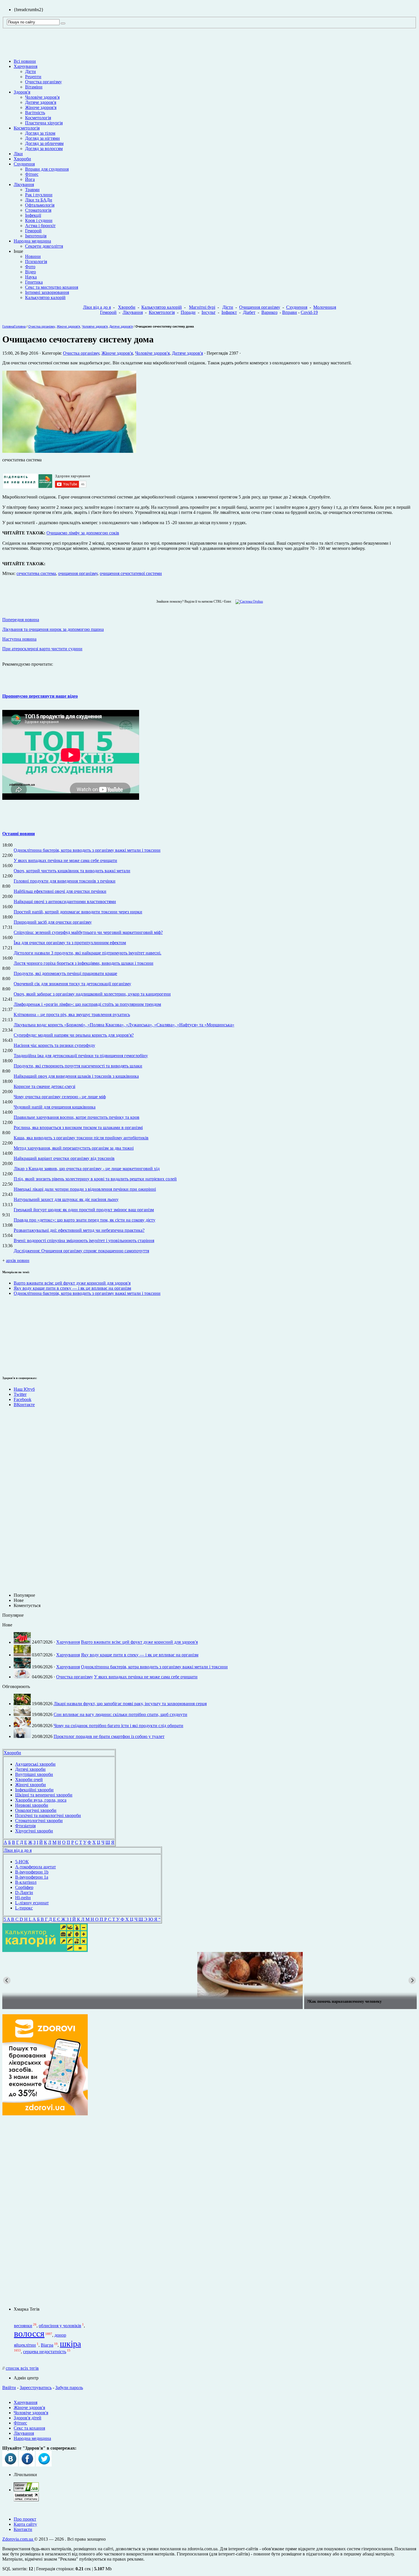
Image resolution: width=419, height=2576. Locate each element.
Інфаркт (229, 312)
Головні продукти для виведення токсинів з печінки (65, 881)
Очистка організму (43, 82)
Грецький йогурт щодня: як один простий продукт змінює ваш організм (84, 1210)
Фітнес (32, 174)
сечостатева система (36, 573)
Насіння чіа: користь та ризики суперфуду (54, 1045)
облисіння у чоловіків (60, 2326)
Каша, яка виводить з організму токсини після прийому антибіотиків (81, 1138)
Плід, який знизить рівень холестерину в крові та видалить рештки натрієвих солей (95, 1179)
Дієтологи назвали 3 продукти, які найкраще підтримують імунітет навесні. (88, 953)
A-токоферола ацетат (35, 1867)
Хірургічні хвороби (34, 1831)
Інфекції (33, 215)
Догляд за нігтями (42, 138)
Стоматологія (38, 210)
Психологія (36, 262)
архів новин (18, 1260)
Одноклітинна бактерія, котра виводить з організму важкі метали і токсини (87, 850)
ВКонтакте (24, 1405)
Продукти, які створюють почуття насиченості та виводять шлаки (78, 1066)
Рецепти (33, 77)
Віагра (47, 2345)
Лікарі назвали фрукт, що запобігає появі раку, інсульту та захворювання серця (130, 1704)
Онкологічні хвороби (36, 1810)
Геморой (33, 231)
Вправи (290, 312)
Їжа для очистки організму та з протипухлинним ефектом (70, 943)
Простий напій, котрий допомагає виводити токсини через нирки (78, 912)
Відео (30, 272)
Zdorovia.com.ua (18, 2539)
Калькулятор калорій (45, 297)
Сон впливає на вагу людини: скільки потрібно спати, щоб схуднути (120, 1714)
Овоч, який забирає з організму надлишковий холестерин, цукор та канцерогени (92, 994)
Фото (30, 267)
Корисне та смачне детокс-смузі (44, 1086)
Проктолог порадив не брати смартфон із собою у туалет (109, 1736)
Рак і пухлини (39, 195)
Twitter (20, 1394)
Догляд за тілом (40, 133)
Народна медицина (32, 241)
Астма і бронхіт (40, 226)
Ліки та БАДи (39, 200)
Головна (8, 326)
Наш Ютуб (24, 1389)
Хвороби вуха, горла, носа (41, 1800)
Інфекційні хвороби (34, 1790)
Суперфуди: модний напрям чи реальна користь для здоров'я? (74, 1035)
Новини (33, 256)
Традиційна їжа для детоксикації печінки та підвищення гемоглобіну (81, 1056)
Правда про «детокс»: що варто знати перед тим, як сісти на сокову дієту (85, 1220)
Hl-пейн (23, 1898)
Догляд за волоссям (44, 149)
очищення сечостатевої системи (131, 573)
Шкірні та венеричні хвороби (44, 1795)
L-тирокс (24, 1908)
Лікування (24, 184)
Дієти (30, 71)
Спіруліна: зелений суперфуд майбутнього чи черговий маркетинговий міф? (88, 932)
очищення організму (78, 573)
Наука (31, 277)
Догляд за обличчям (44, 143)
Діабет (249, 312)
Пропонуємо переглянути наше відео (40, 696)
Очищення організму (260, 307)
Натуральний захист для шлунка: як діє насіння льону (66, 1199)
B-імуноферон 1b (32, 1872)
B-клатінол (26, 1882)
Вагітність (35, 113)
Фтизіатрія (25, 1826)
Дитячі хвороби (30, 1769)
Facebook (23, 1399)
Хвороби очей (29, 1779)
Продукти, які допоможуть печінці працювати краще (65, 973)
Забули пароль (69, 2388)
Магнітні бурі (202, 307)
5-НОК (22, 1862)
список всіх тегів (22, 2368)
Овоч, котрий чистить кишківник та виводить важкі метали (72, 871)
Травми (32, 190)
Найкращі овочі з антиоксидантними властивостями (65, 902)
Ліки (18, 154)
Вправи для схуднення (47, 169)
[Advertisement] (19, 1335)
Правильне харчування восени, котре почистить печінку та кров (77, 1117)
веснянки (23, 2326)
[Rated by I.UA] (26, 2490)
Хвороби (22, 159)
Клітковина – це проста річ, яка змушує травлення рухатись (72, 1015)
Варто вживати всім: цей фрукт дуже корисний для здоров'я (72, 1283)
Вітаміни (34, 87)
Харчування (26, 66)
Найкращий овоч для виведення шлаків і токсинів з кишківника (76, 1076)
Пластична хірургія (44, 123)
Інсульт (209, 312)
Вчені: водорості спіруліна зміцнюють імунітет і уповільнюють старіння (84, 1240)
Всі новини (25, 61)
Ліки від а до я (97, 307)
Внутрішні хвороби (34, 1774)
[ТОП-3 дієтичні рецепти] (209, 1975)
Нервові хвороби (32, 1805)
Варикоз (269, 312)
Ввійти (9, 2388)
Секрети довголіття (44, 246)
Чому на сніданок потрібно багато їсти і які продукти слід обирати (118, 1726)
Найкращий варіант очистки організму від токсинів (64, 1158)
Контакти (23, 2529)
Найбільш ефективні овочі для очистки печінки (60, 891)
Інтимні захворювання (47, 292)
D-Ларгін (24, 1892)
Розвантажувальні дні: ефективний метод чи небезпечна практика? (79, 1230)
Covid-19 (309, 312)
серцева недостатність (45, 2352)
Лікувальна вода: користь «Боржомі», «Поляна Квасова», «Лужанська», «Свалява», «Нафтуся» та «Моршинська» (124, 1025)
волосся (29, 2333)
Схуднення (24, 164)
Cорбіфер (24, 1887)
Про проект (25, 2519)
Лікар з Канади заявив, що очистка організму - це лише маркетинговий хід (87, 1169)
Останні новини (19, 834)
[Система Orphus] (248, 601)
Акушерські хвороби (35, 1764)
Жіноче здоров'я (41, 107)
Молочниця (325, 307)
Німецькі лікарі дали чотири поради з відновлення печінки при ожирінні (85, 1189)
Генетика (34, 282)
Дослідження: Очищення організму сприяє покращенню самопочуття (81, 1251)
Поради (188, 312)
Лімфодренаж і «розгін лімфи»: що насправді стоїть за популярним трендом (87, 1004)
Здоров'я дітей (28, 2418)
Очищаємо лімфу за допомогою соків (83, 533)
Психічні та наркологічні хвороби (48, 1815)
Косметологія (38, 118)
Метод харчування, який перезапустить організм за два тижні (74, 1148)
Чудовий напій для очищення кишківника (55, 1107)
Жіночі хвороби (30, 1785)
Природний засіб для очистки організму (53, 922)
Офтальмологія (40, 205)
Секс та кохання (29, 2428)
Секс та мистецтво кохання (52, 287)
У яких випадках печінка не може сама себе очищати (65, 860)
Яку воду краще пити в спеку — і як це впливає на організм (72, 1288)
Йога (30, 179)
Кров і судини (39, 220)
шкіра (70, 2344)
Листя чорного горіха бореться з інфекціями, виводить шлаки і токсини (84, 963)
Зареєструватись (36, 2388)
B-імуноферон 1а (32, 1877)
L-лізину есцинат (32, 1903)
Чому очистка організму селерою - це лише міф (60, 1097)
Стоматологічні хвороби (39, 1821)
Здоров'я (22, 92)
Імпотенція (36, 236)
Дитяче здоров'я (41, 102)
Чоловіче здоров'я (42, 97)
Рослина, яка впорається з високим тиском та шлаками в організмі (78, 1127)
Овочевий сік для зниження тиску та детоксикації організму (72, 984)
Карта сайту (25, 2524)
